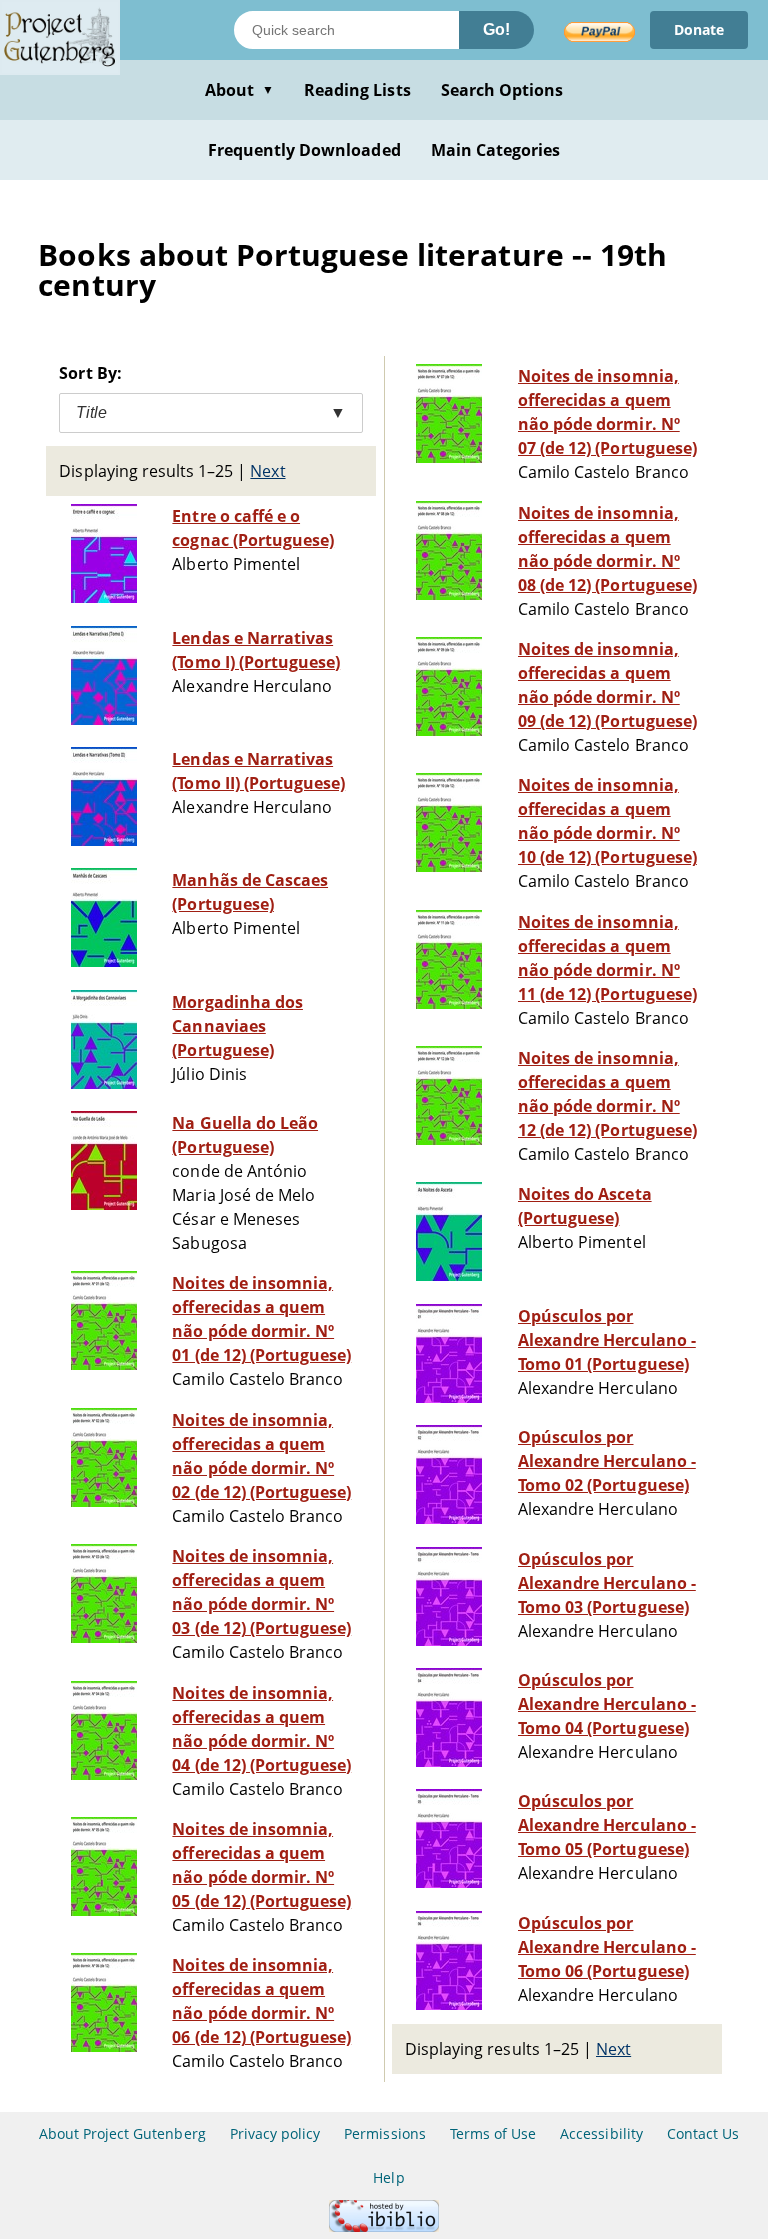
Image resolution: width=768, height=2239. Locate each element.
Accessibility (601, 2133)
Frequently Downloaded (304, 150)
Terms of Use (493, 2133)
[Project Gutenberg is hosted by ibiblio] (384, 2226)
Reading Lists (357, 90)
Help (388, 2177)
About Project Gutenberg (122, 2133)
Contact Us (703, 2133)
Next (267, 471)
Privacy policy (275, 2133)
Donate (699, 29)
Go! (496, 29)
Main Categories (496, 150)
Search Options (502, 90)
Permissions (384, 2133)
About (239, 90)
